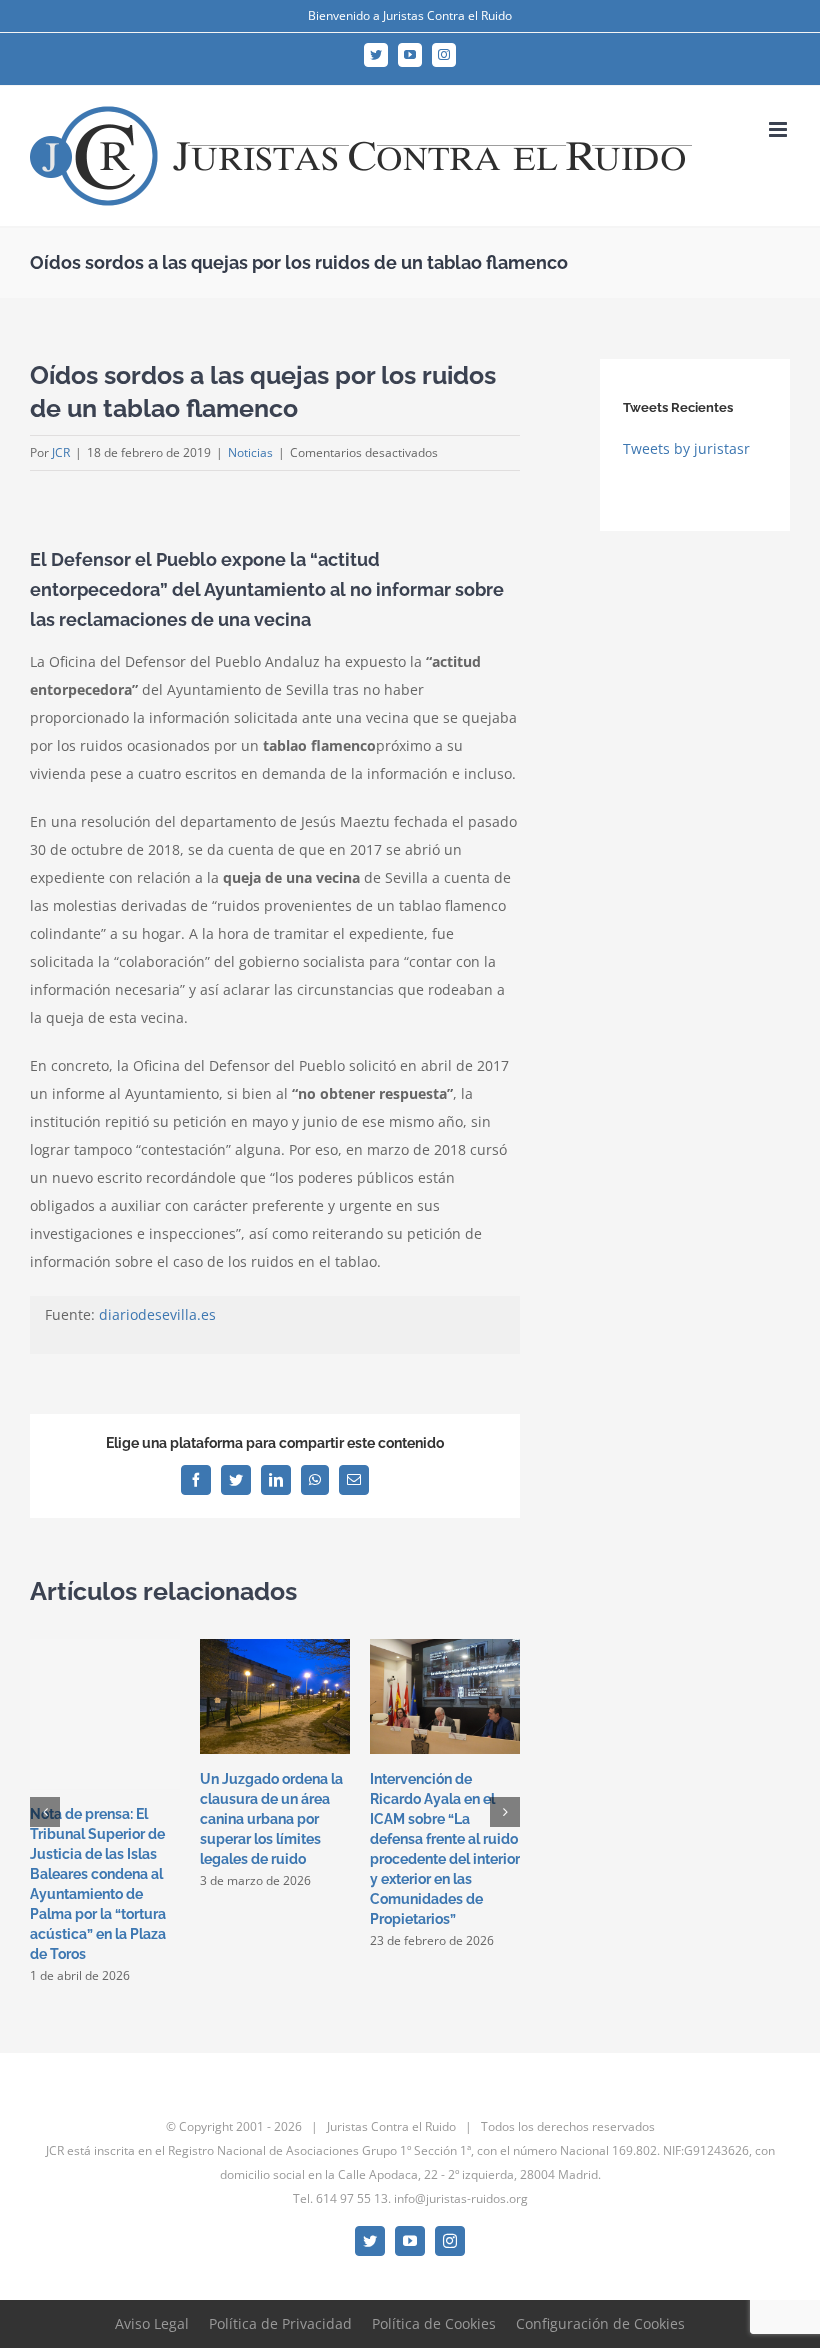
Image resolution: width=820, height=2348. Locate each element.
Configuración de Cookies (600, 2323)
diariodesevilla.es (157, 1314)
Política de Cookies (434, 2323)
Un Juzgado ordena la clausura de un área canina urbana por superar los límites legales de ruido (271, 1819)
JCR (61, 452)
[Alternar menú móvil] (779, 129)
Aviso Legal (152, 2323)
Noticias (250, 452)
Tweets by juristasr (686, 448)
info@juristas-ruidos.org (461, 2198)
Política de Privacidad (280, 2323)
